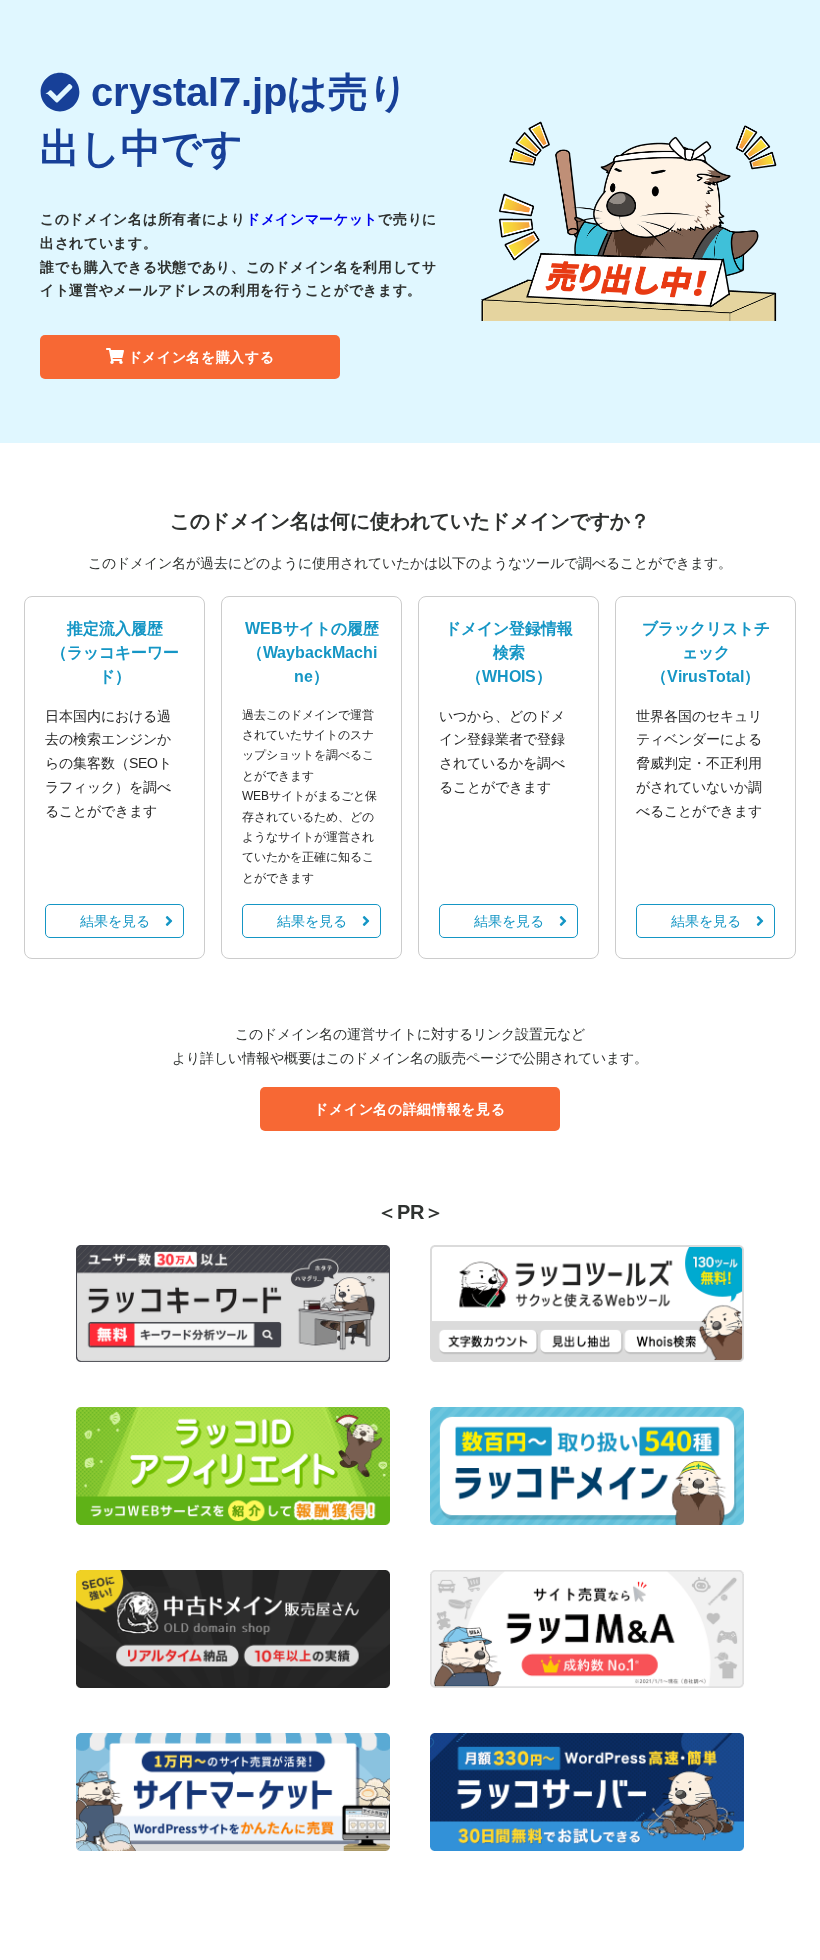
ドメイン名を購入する (201, 357)
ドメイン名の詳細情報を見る (409, 1109)
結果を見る (115, 921)
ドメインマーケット (312, 219)
